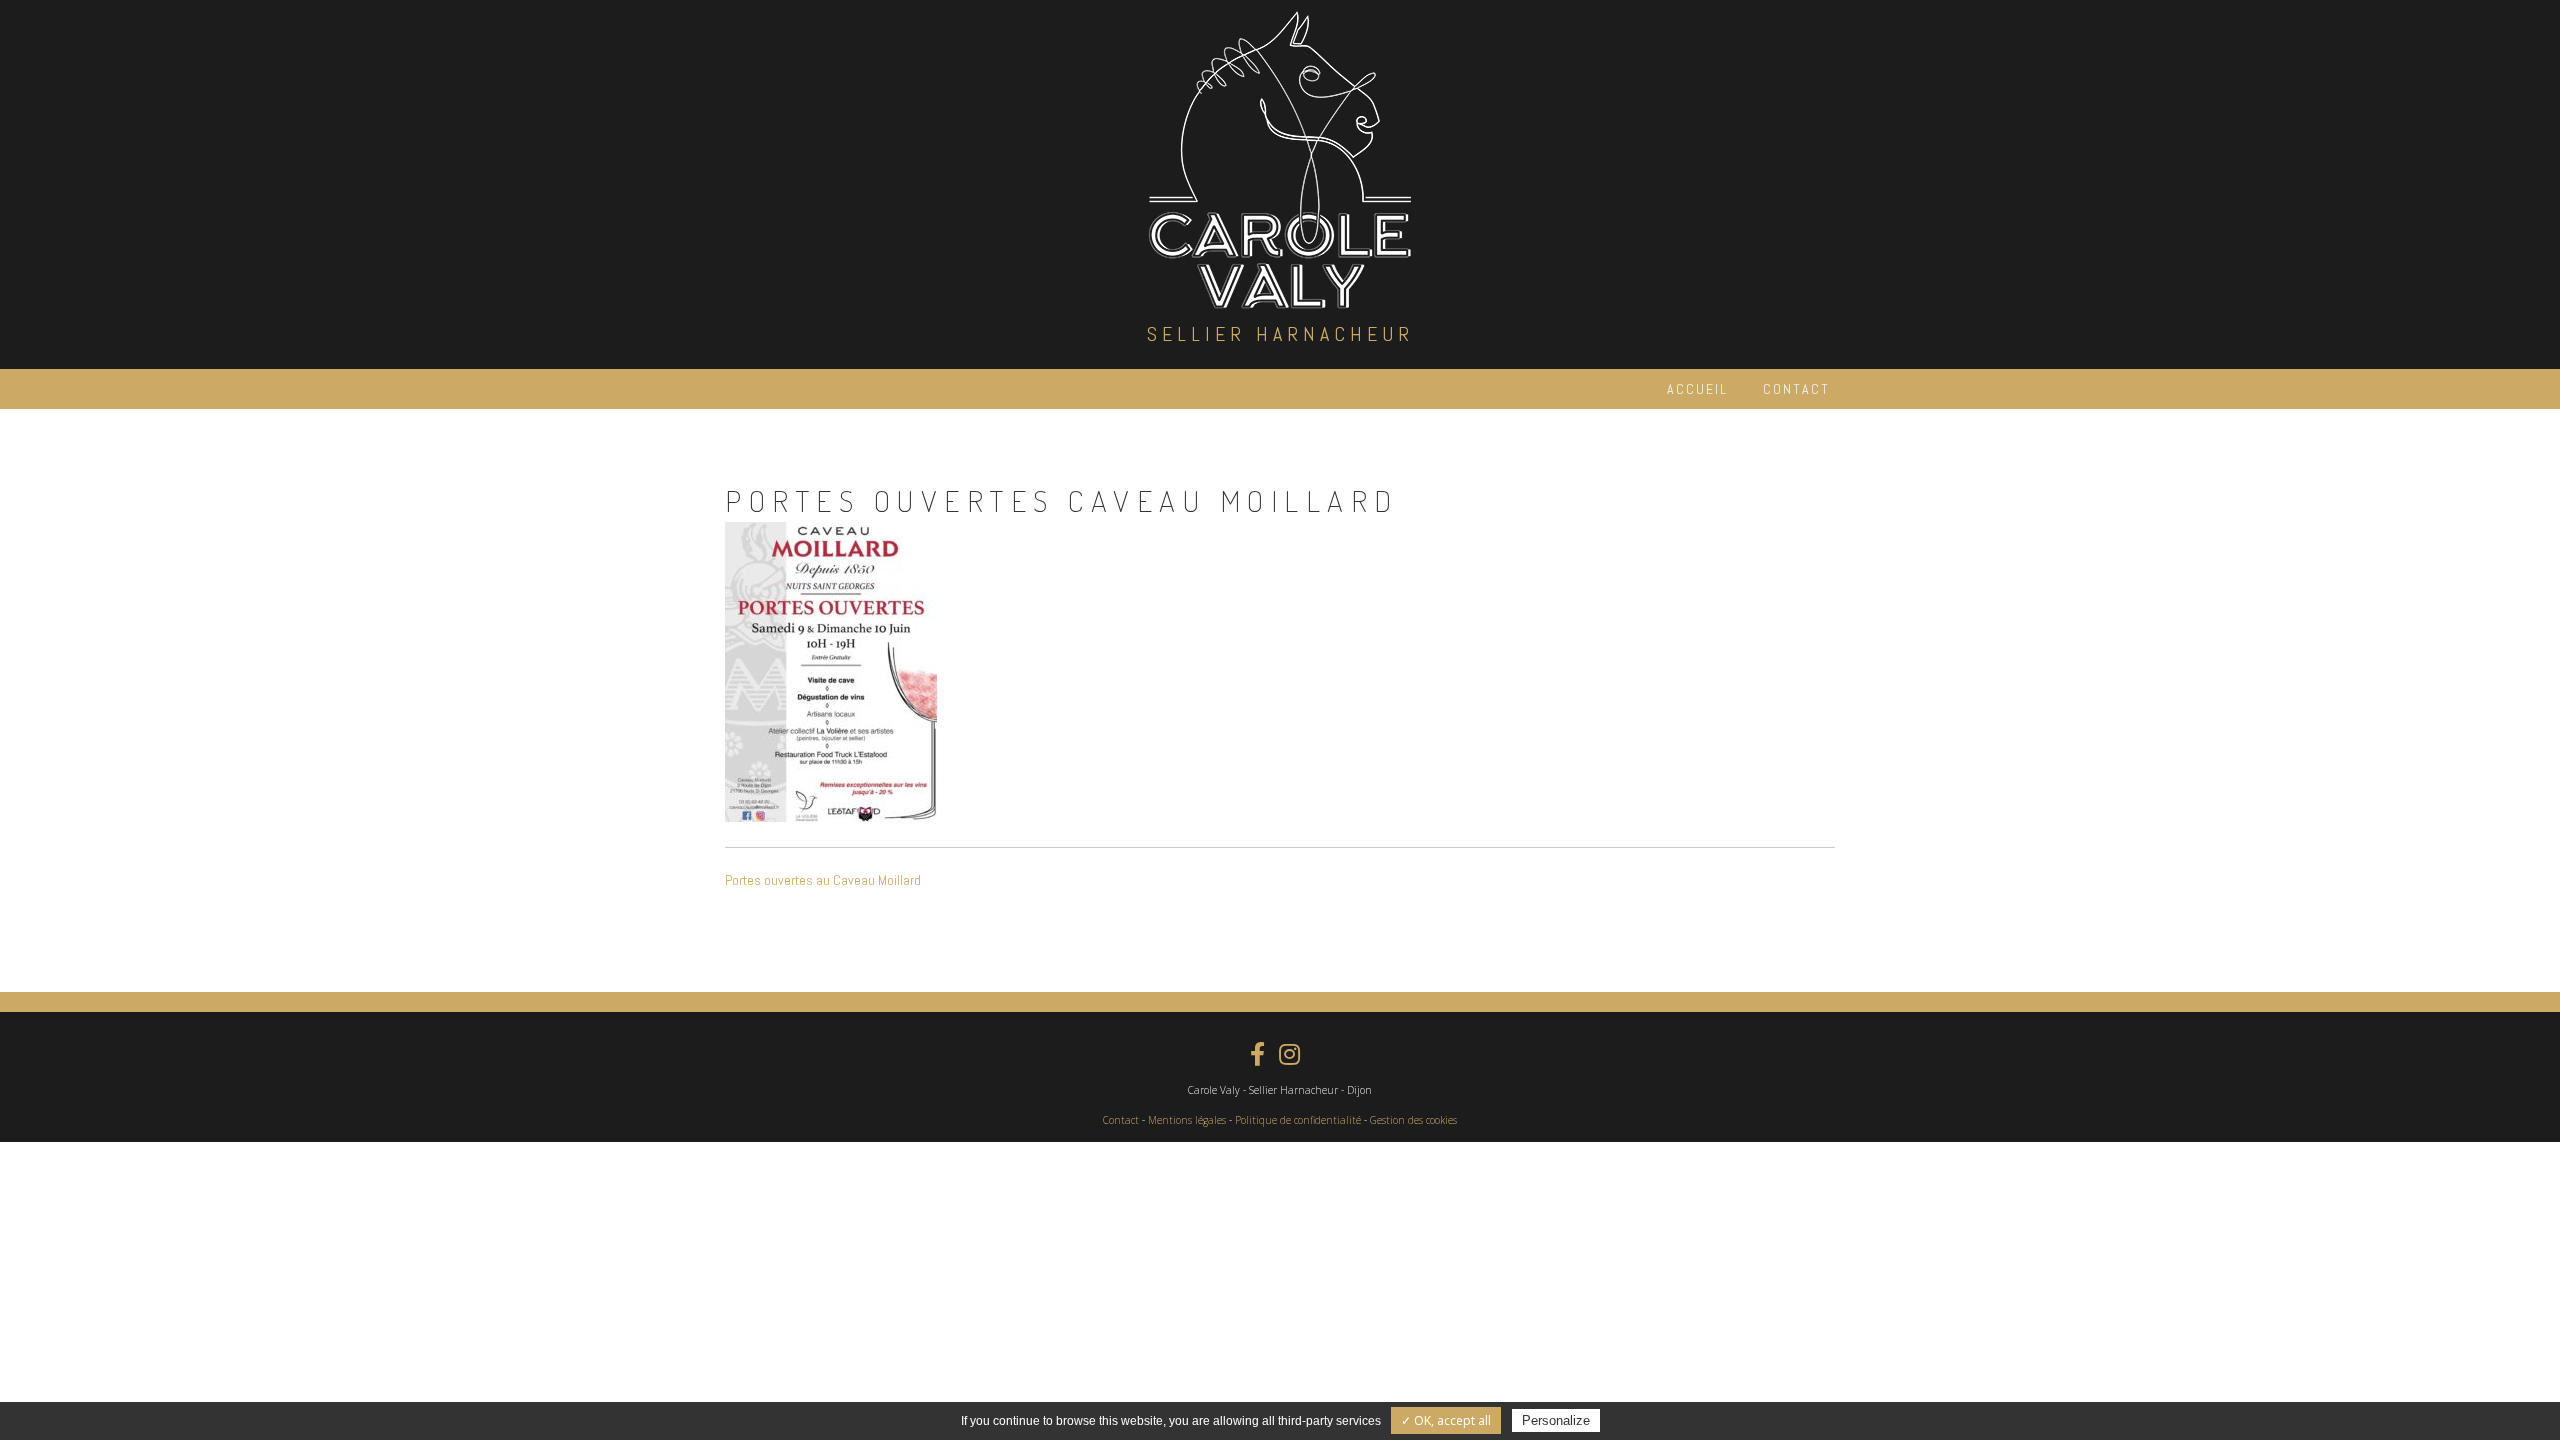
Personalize (1556, 1420)
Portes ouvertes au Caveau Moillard (823, 880)
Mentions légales (1187, 1120)
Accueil (1697, 389)
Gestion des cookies (1413, 1120)
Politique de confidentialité (1298, 1120)
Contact (1796, 389)
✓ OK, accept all (1446, 1420)
